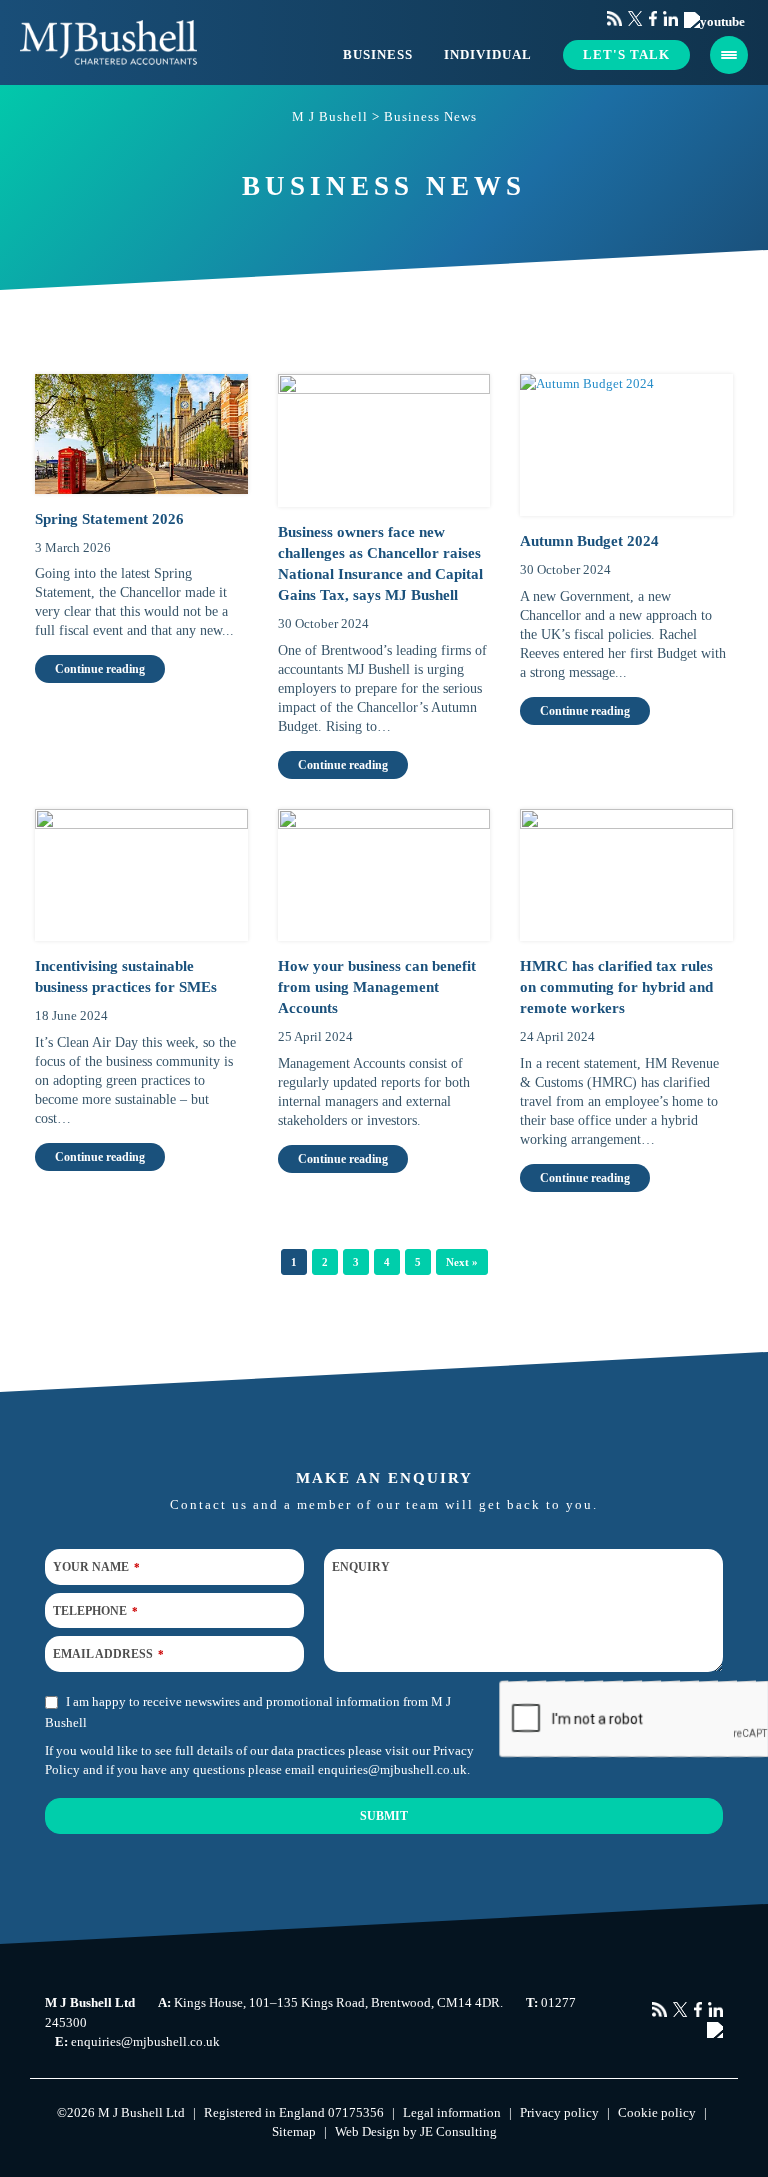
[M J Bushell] (108, 42)
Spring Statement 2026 (109, 519)
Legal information (452, 2112)
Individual (488, 54)
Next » (462, 1262)
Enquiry (361, 1567)
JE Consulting (458, 2131)
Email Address (108, 1654)
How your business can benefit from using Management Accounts (377, 987)
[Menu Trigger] (729, 55)
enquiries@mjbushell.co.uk (392, 1769)
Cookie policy (657, 2112)
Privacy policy (559, 2112)
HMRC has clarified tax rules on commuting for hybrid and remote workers (616, 987)
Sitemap (294, 2131)
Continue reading (100, 669)
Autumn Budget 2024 (589, 541)
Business (378, 54)
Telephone (95, 1610)
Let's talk (626, 54)
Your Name (96, 1567)
